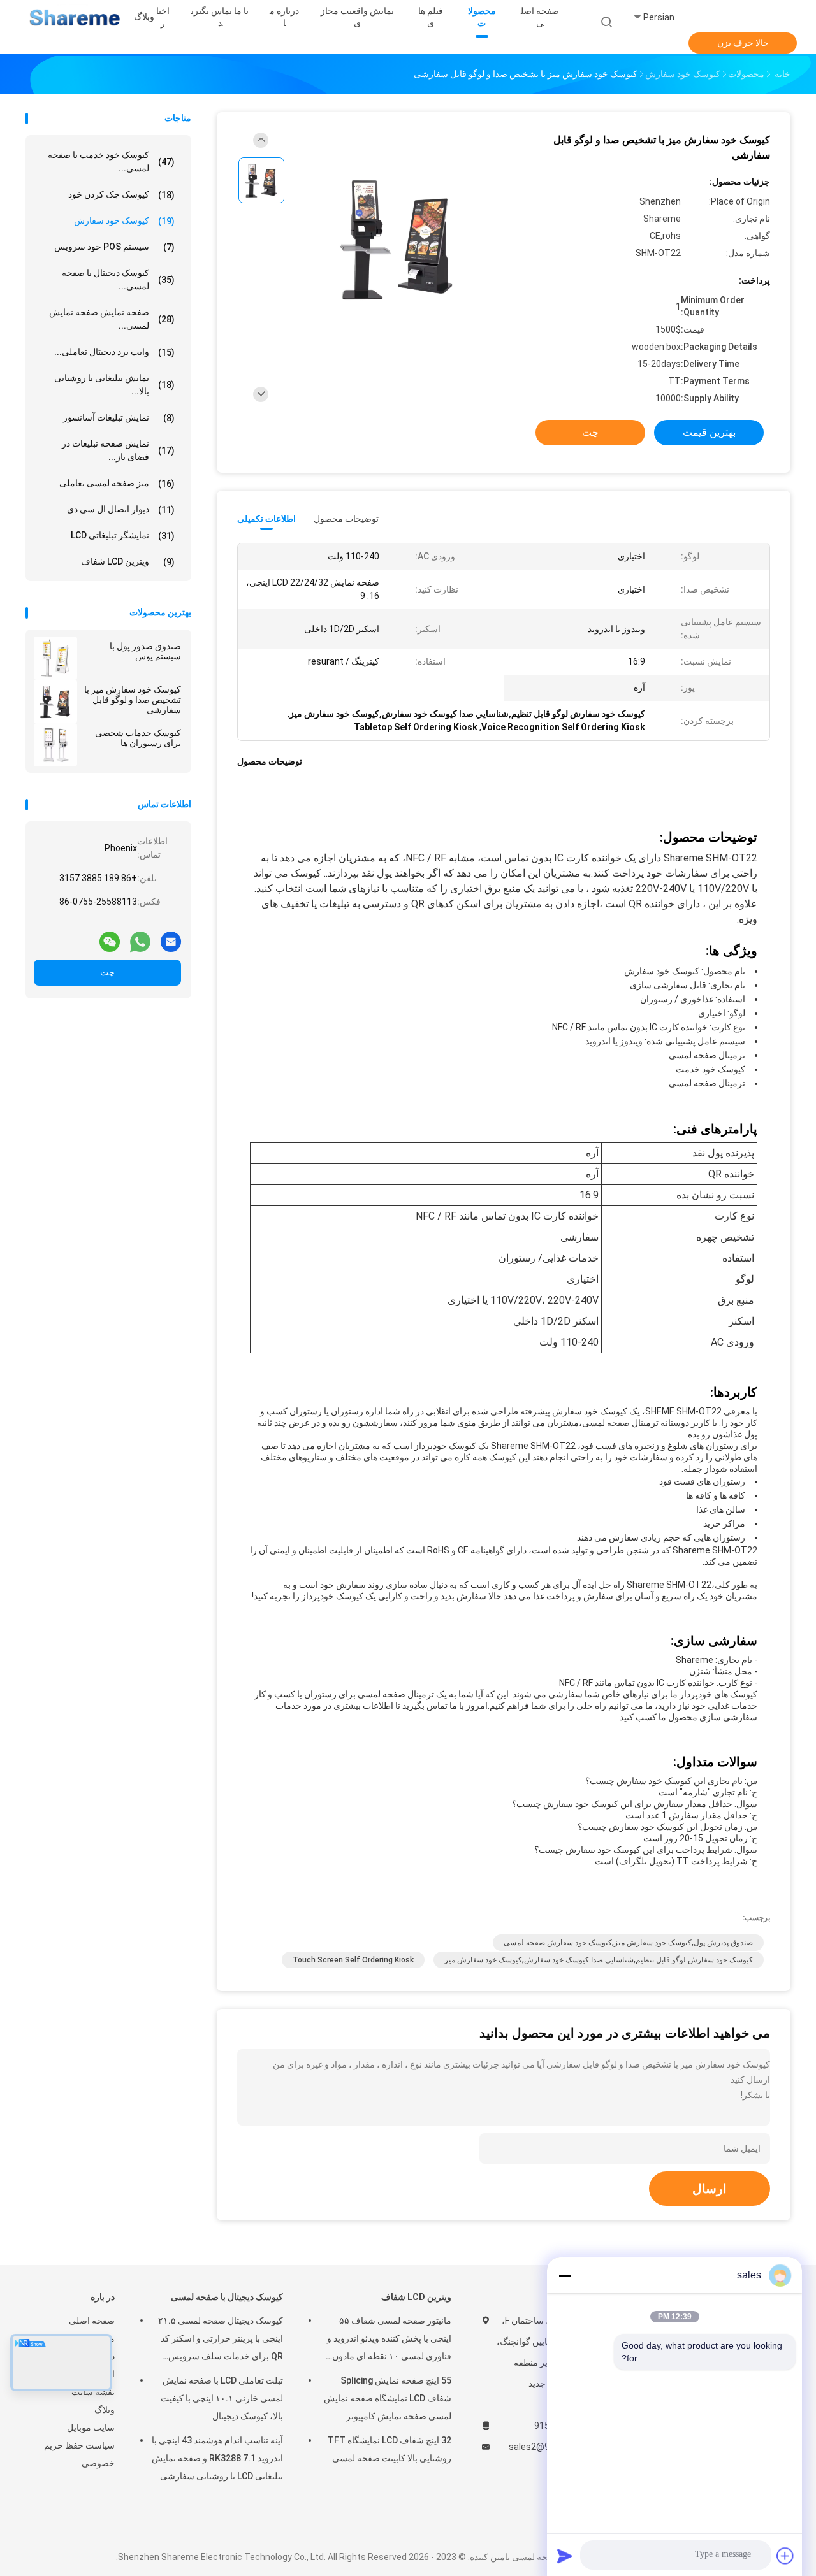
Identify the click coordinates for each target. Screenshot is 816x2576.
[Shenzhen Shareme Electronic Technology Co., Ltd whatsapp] (140, 937)
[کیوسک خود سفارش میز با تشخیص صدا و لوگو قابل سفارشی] (55, 702)
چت (107, 972)
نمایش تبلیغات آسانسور (119, 418)
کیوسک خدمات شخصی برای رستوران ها (138, 738)
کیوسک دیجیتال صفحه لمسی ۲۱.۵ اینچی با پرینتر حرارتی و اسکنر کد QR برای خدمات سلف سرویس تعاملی (221, 2340)
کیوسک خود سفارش (124, 221)
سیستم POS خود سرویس (114, 247)
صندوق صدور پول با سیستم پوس (145, 651)
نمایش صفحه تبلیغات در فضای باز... (118, 450)
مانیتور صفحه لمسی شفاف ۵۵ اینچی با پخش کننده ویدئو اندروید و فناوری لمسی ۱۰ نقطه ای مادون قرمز (389, 2340)
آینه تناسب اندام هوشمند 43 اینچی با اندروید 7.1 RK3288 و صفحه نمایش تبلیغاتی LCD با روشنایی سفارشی (217, 2458)
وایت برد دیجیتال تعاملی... (114, 352)
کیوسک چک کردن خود (121, 195)
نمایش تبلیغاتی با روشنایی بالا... (114, 385)
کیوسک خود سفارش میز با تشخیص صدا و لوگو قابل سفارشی (133, 700)
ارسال (710, 2189)
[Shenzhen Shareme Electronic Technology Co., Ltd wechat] (110, 937)
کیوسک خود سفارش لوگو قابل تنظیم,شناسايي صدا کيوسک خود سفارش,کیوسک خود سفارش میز (599, 1960)
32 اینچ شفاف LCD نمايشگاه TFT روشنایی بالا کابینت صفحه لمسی (390, 2449)
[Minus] (565, 2275)
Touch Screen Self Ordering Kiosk (353, 1960)
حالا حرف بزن (743, 43)
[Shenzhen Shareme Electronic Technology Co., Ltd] (75, 19)
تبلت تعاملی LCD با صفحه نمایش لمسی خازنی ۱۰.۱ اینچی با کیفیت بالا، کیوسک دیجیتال (222, 2398)
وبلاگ (105, 2410)
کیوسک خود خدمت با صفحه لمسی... (111, 162)
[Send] (565, 2556)
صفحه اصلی (92, 2321)
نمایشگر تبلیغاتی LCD (123, 536)
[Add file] (785, 2556)
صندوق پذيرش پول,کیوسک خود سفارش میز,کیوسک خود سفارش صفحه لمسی (628, 1943)
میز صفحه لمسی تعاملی (117, 483)
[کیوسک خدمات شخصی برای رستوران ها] (55, 745)
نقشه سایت (93, 2392)
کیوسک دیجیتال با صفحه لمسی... (118, 279)
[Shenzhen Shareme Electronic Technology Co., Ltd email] (171, 937)
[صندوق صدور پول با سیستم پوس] (55, 658)
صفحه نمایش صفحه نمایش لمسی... (112, 319)
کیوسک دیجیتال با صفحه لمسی (227, 2297)
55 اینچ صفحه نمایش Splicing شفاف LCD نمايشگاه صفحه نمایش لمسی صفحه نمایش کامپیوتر (388, 2398)
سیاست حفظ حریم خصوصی (79, 2454)
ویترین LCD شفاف (128, 562)
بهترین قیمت (709, 432)
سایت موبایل (91, 2428)
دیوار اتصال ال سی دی (121, 509)
